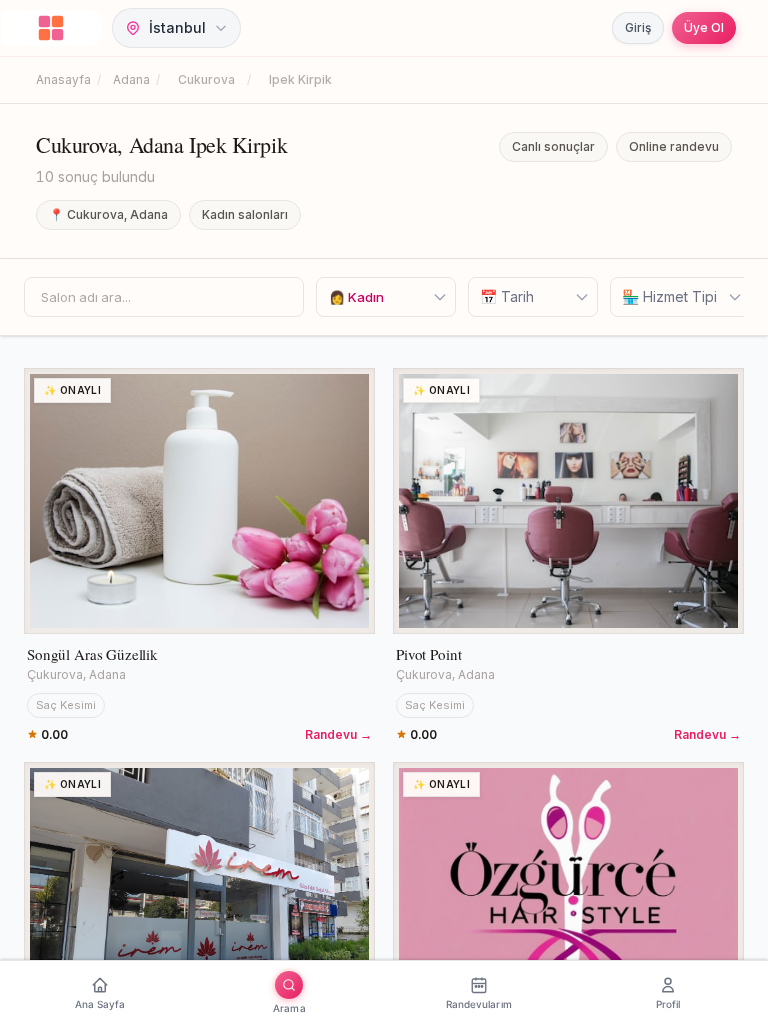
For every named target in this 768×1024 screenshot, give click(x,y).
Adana (131, 79)
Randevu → (338, 734)
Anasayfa (63, 79)
